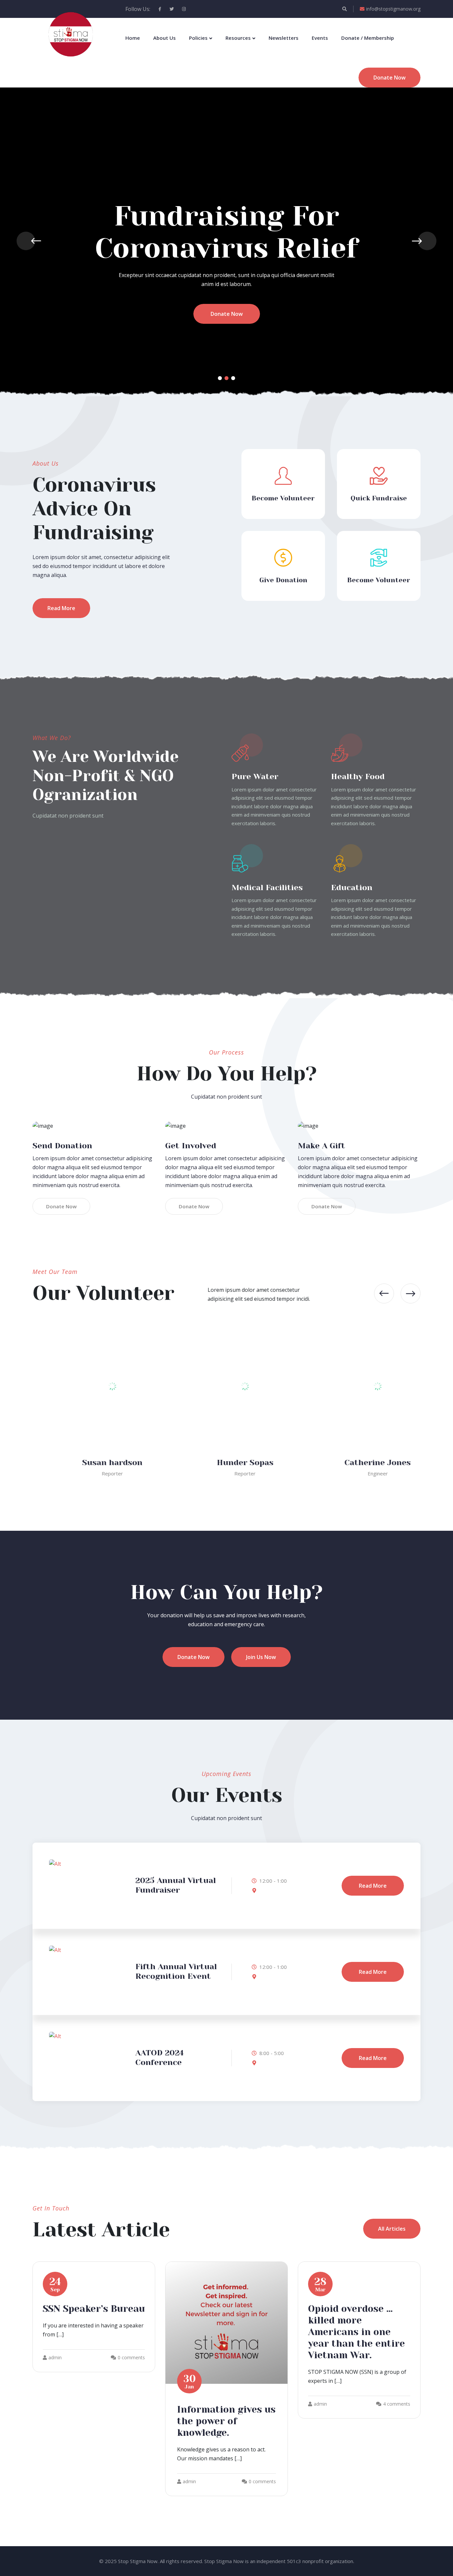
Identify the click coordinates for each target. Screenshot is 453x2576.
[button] (220, 378)
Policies (198, 38)
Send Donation (62, 1146)
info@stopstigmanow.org (393, 9)
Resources (238, 38)
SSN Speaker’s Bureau (94, 2309)
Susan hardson (94, 1462)
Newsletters (284, 38)
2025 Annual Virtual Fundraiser (176, 1885)
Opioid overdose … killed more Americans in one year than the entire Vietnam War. (356, 2332)
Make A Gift (322, 1146)
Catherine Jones (359, 1462)
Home (133, 38)
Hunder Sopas (227, 1462)
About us (164, 38)
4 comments (397, 2404)
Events (320, 38)
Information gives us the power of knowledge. (226, 2421)
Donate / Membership (368, 38)
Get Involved (191, 1146)
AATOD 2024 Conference (160, 2058)
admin (55, 2357)
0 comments (131, 2357)
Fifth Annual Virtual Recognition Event (176, 1971)
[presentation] (26, 241)
